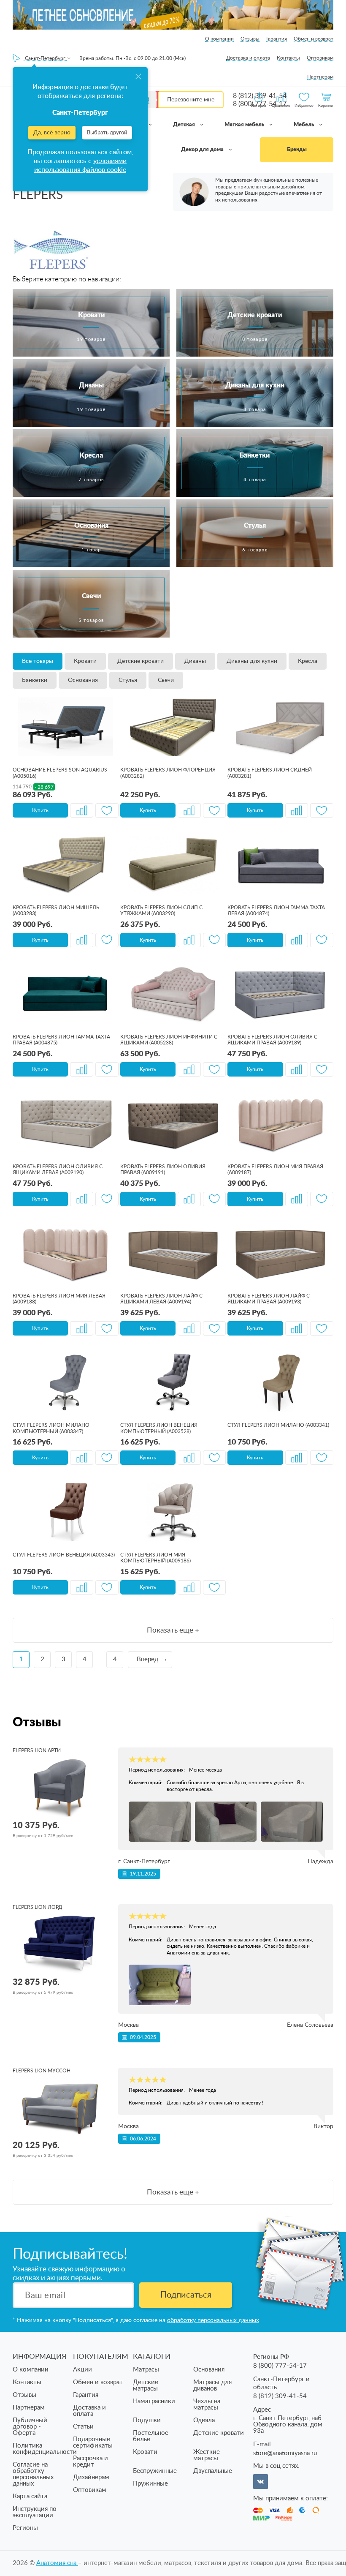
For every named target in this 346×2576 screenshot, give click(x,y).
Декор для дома (203, 150)
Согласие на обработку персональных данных (33, 2474)
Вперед (147, 1659)
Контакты (288, 58)
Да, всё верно (52, 133)
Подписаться (186, 2295)
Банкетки (35, 680)
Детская (185, 125)
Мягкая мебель (245, 125)
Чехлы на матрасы (207, 2404)
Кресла (308, 661)
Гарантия (277, 39)
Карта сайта (30, 2496)
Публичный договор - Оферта (30, 2427)
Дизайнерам (91, 2477)
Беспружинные (155, 2471)
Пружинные (150, 2484)
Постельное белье (151, 2436)
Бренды (297, 150)
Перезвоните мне (191, 100)
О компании (219, 39)
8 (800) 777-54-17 (280, 2366)
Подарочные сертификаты (93, 2442)
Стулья (128, 680)
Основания (83, 680)
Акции (82, 2370)
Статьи (83, 2427)
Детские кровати (141, 661)
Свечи (166, 680)
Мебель (304, 125)
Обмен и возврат (314, 39)
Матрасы (146, 2370)
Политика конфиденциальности (45, 2449)
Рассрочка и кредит (91, 2462)
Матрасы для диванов (212, 2385)
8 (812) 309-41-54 (280, 2396)
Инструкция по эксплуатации (35, 2512)
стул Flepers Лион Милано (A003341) (278, 1425)
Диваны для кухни (252, 661)
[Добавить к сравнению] (82, 810)
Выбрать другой (107, 133)
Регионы (25, 2528)
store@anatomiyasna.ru (285, 2453)
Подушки (147, 2420)
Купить (40, 810)
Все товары (38, 661)
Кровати (85, 661)
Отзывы (250, 39)
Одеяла (204, 2420)
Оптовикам (320, 58)
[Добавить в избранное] (107, 810)
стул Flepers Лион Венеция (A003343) (64, 1555)
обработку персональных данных (213, 2320)
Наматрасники (154, 2401)
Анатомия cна (57, 2563)
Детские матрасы (146, 2385)
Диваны (195, 661)
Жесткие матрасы (207, 2455)
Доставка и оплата (248, 58)
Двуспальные (213, 2471)
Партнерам (320, 77)
